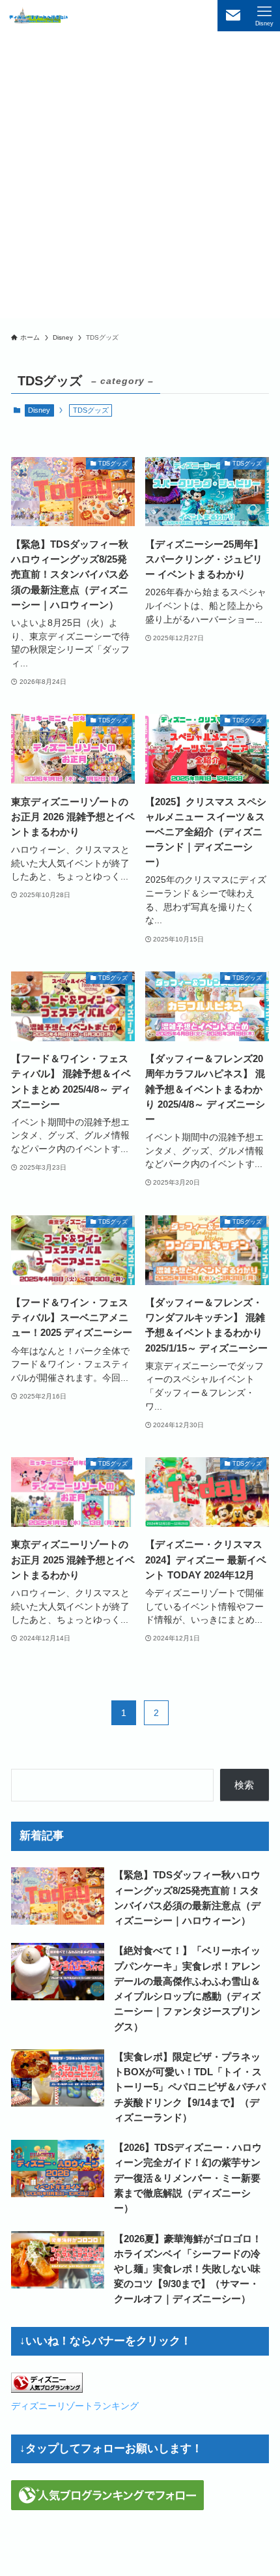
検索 (244, 1785)
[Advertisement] (140, 178)
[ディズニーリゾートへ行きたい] (39, 16)
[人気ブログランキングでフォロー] (107, 2507)
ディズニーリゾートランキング (75, 2406)
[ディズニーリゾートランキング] (47, 2389)
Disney (39, 410)
